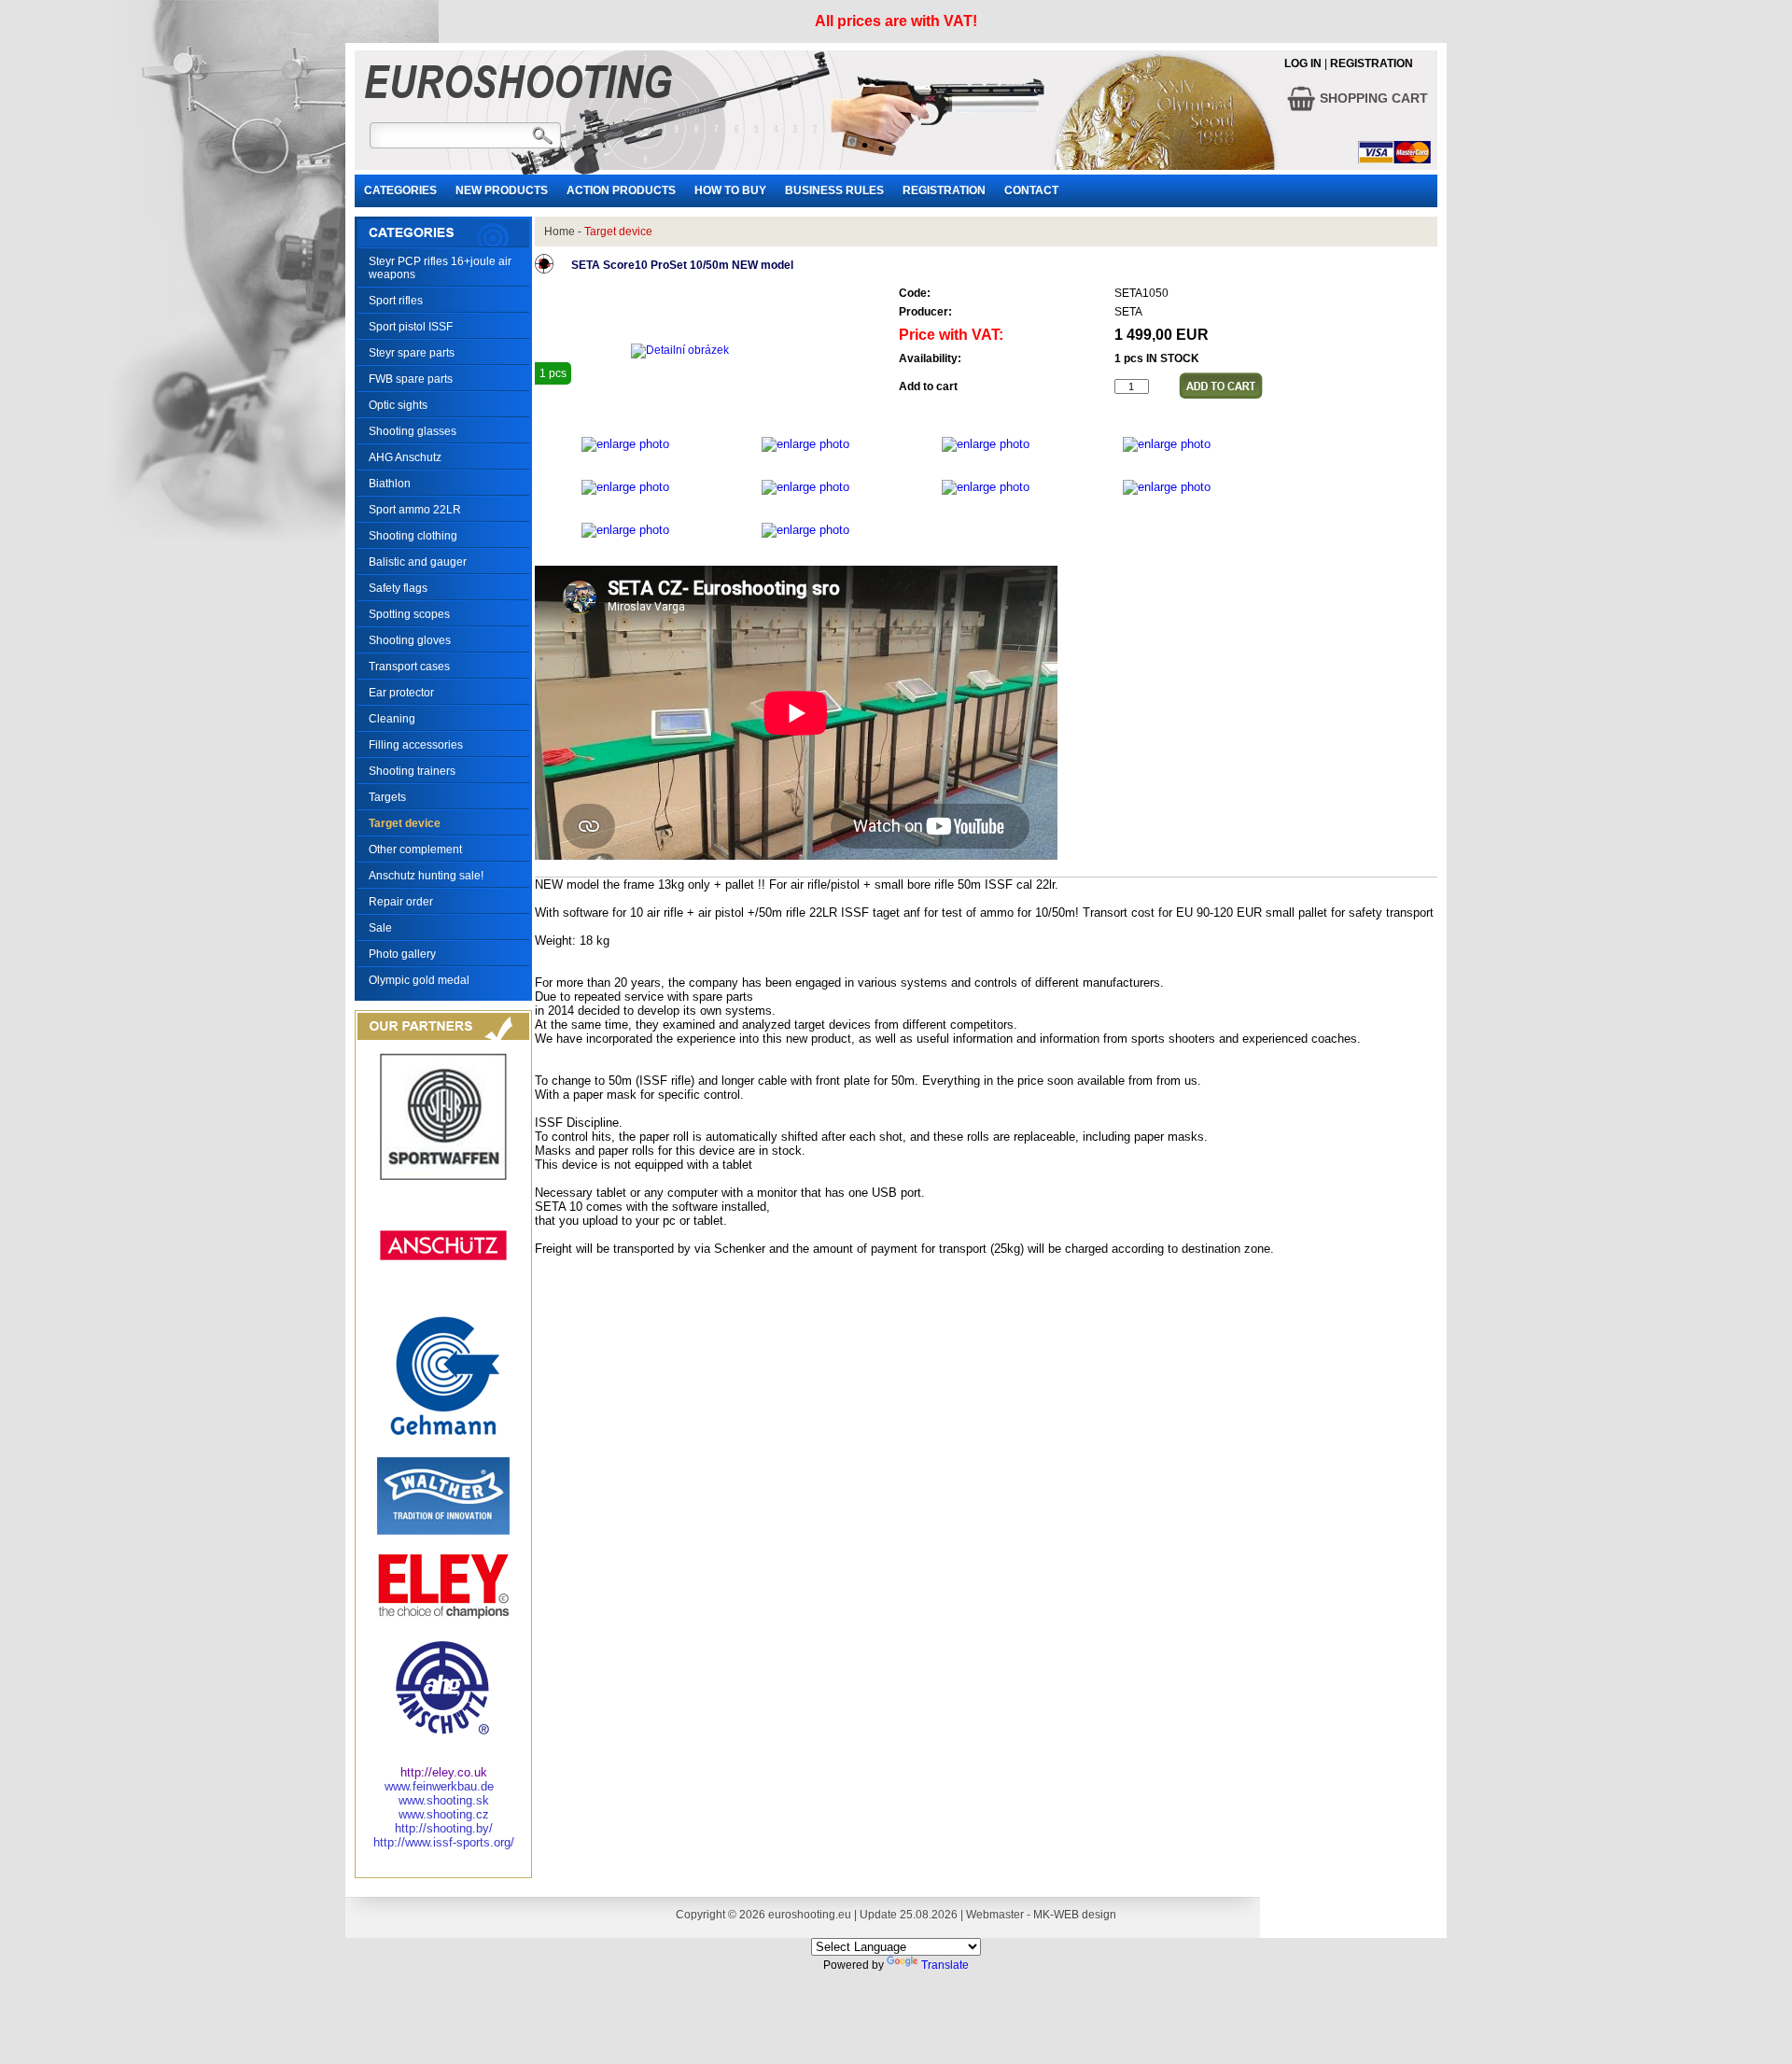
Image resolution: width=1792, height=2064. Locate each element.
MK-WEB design (1075, 1915)
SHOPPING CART (1372, 98)
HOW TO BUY (730, 190)
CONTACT (1031, 190)
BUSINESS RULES (834, 190)
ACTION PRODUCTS (621, 190)
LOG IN (1303, 63)
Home (560, 232)
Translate (945, 1965)
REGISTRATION (1372, 63)
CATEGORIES (400, 190)
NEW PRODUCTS (502, 190)
